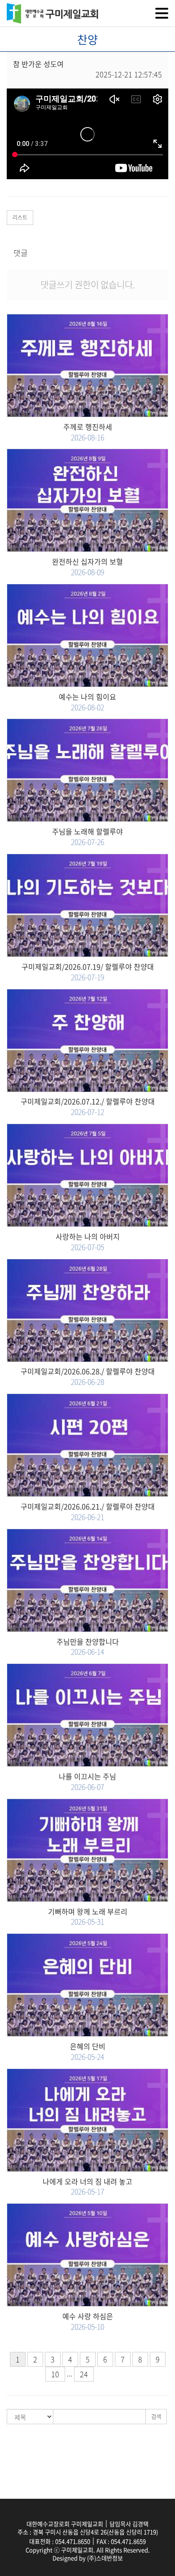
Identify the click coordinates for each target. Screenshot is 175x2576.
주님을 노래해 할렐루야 (87, 837)
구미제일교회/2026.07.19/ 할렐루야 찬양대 (88, 972)
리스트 (20, 217)
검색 (156, 2417)
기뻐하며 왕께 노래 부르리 (88, 1917)
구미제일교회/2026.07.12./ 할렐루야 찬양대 (88, 1107)
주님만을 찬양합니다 (88, 1647)
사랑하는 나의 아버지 (88, 1242)
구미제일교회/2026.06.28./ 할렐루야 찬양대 (88, 1376)
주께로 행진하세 (88, 432)
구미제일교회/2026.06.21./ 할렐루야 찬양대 (88, 1512)
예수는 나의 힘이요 (87, 702)
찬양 (87, 39)
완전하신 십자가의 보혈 (87, 567)
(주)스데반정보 (105, 2558)
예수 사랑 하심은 (88, 2321)
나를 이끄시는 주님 (87, 1782)
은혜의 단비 (88, 2051)
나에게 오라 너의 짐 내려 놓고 (87, 2187)
